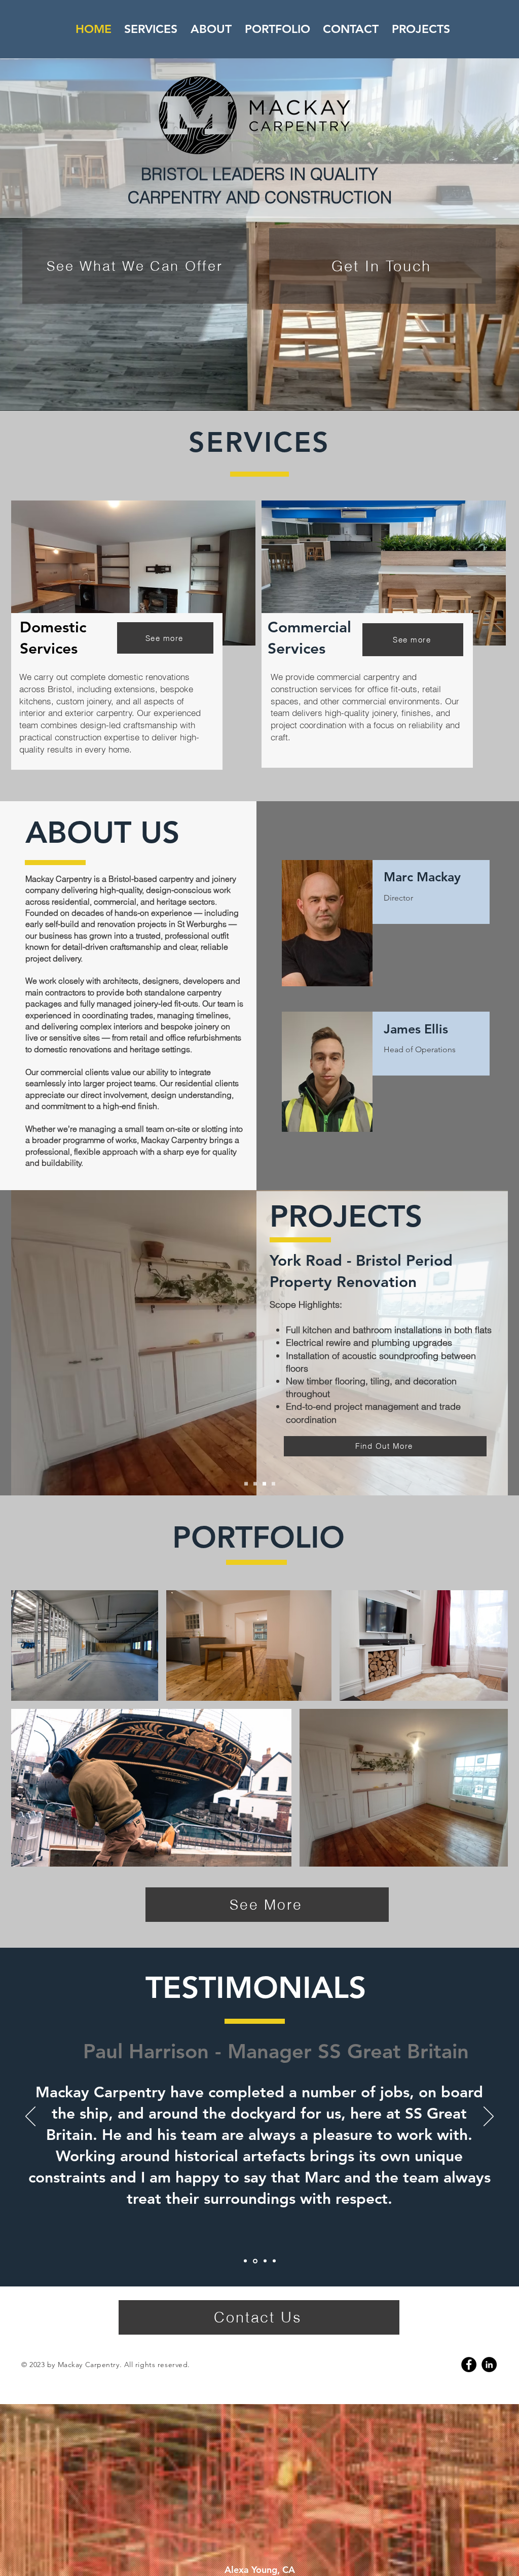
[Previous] (30, 2117)
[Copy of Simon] (254, 2261)
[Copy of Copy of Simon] (264, 2261)
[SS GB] (264, 1484)
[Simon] (245, 2261)
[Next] (489, 2117)
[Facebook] (469, 2365)
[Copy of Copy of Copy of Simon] (273, 2261)
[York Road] (255, 1484)
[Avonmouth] (246, 1484)
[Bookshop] (273, 1484)
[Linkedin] (489, 2365)
